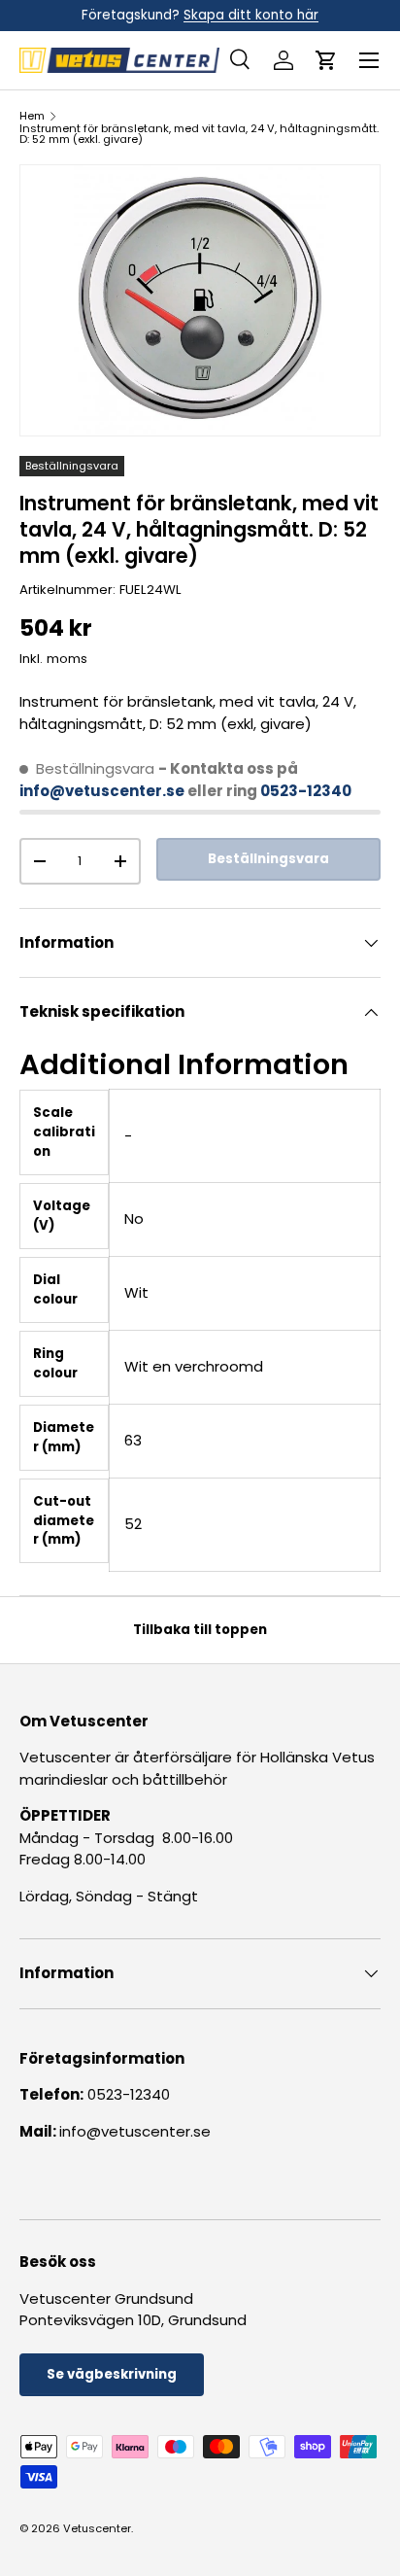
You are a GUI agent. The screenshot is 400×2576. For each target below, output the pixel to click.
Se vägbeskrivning (112, 2374)
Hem (32, 116)
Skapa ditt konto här (251, 15)
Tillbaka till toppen (200, 1630)
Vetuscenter (97, 2528)
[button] (326, 60)
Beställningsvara (268, 859)
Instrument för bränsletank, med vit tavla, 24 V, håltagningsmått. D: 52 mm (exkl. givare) (199, 135)
